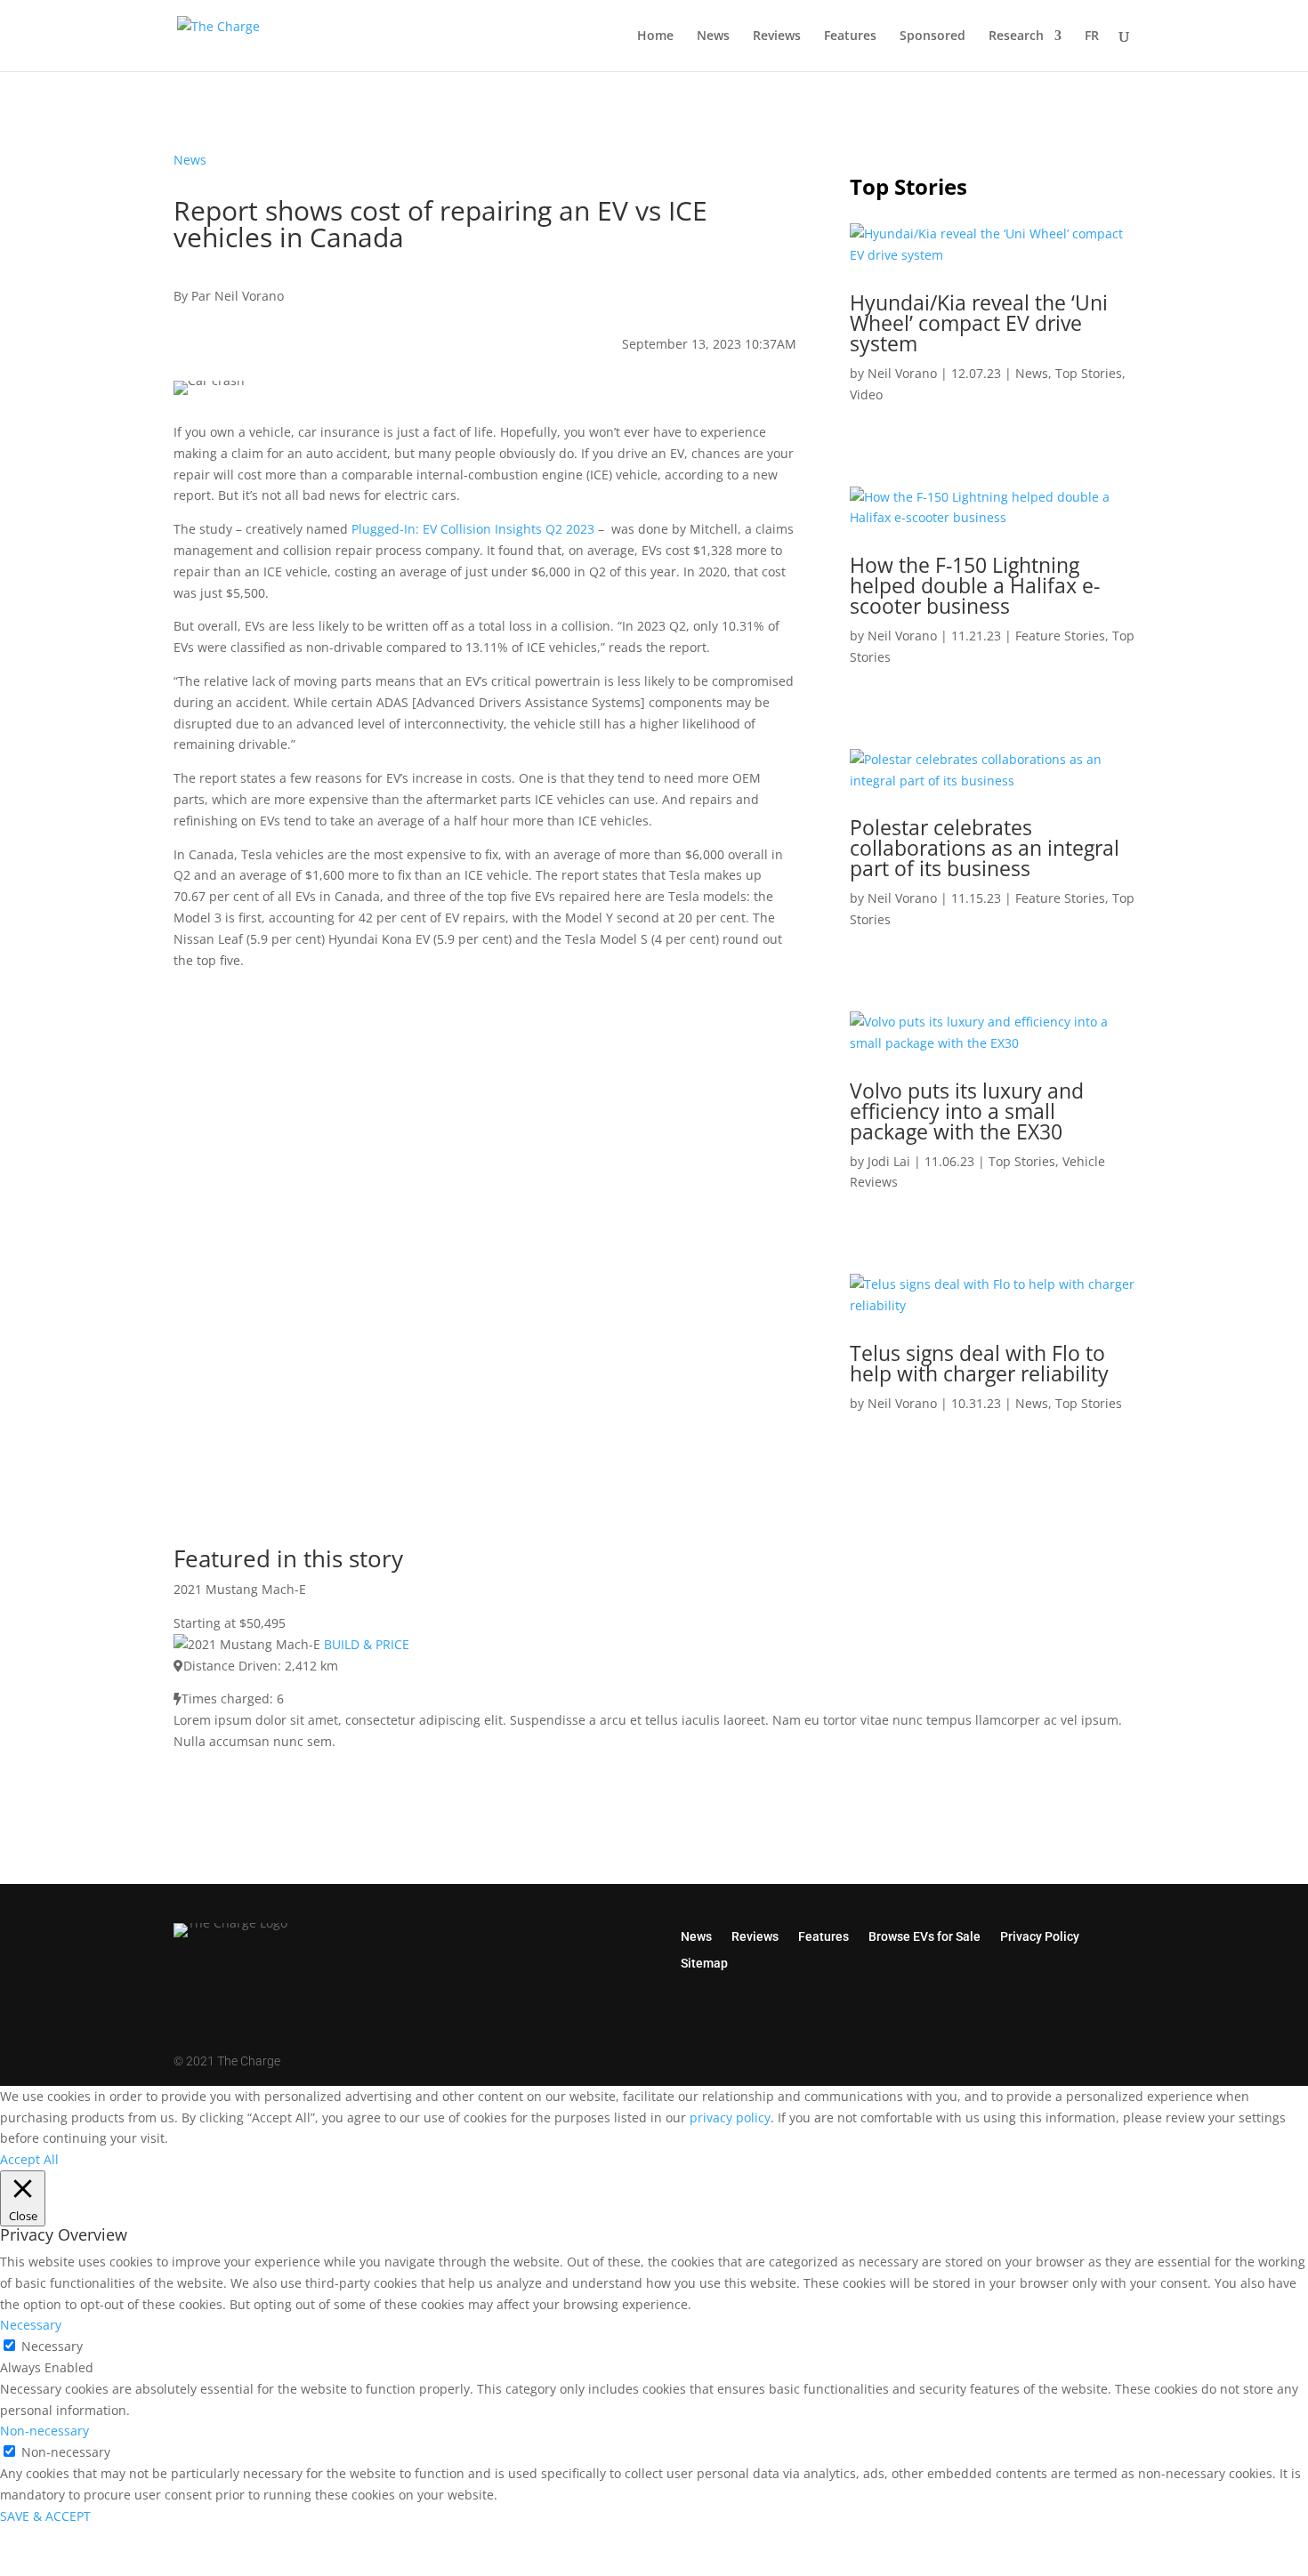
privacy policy (730, 2117)
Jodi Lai (889, 1161)
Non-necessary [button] (44, 2431)
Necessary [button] (31, 2325)
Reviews (777, 36)
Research (1016, 36)
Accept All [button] (29, 2159)
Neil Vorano (902, 373)
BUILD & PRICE (367, 1644)
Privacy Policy (1040, 1936)
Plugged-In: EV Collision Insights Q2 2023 (473, 529)
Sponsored (933, 36)
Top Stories (1089, 373)
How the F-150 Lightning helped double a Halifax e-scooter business (975, 585)
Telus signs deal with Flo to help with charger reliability (979, 1363)
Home (655, 36)
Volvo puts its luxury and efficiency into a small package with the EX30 (967, 1111)
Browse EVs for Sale (924, 1936)
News (713, 36)
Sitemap (704, 1963)
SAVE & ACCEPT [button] (45, 2516)
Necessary (52, 2346)
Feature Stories (1060, 636)
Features (850, 36)
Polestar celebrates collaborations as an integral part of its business (985, 848)
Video (866, 394)
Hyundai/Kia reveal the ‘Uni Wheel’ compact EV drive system (979, 323)
